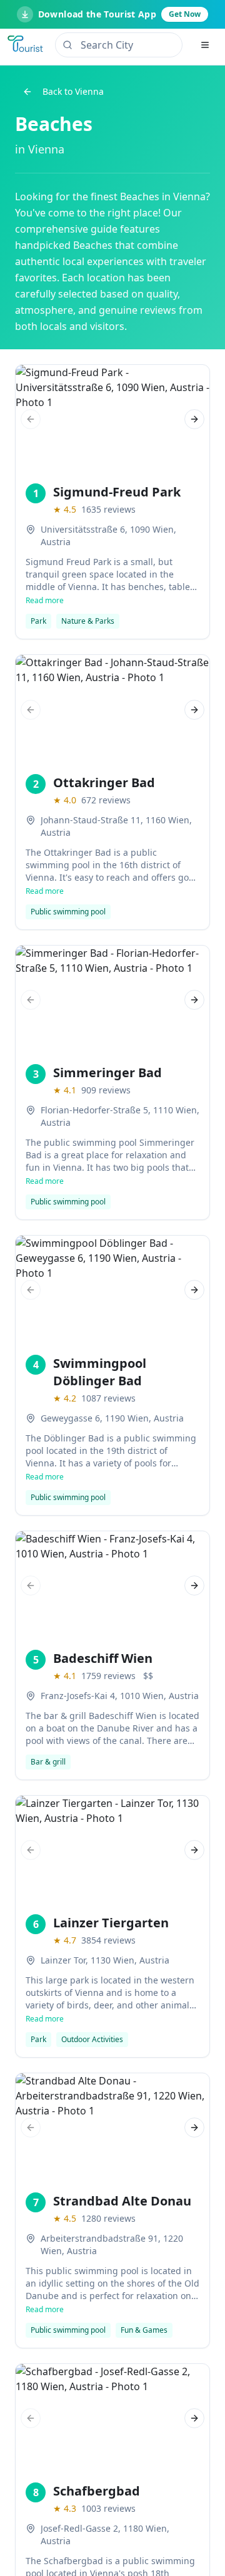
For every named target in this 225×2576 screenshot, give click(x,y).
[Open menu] (205, 45)
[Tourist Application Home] (26, 45)
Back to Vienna (73, 91)
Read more (45, 601)
